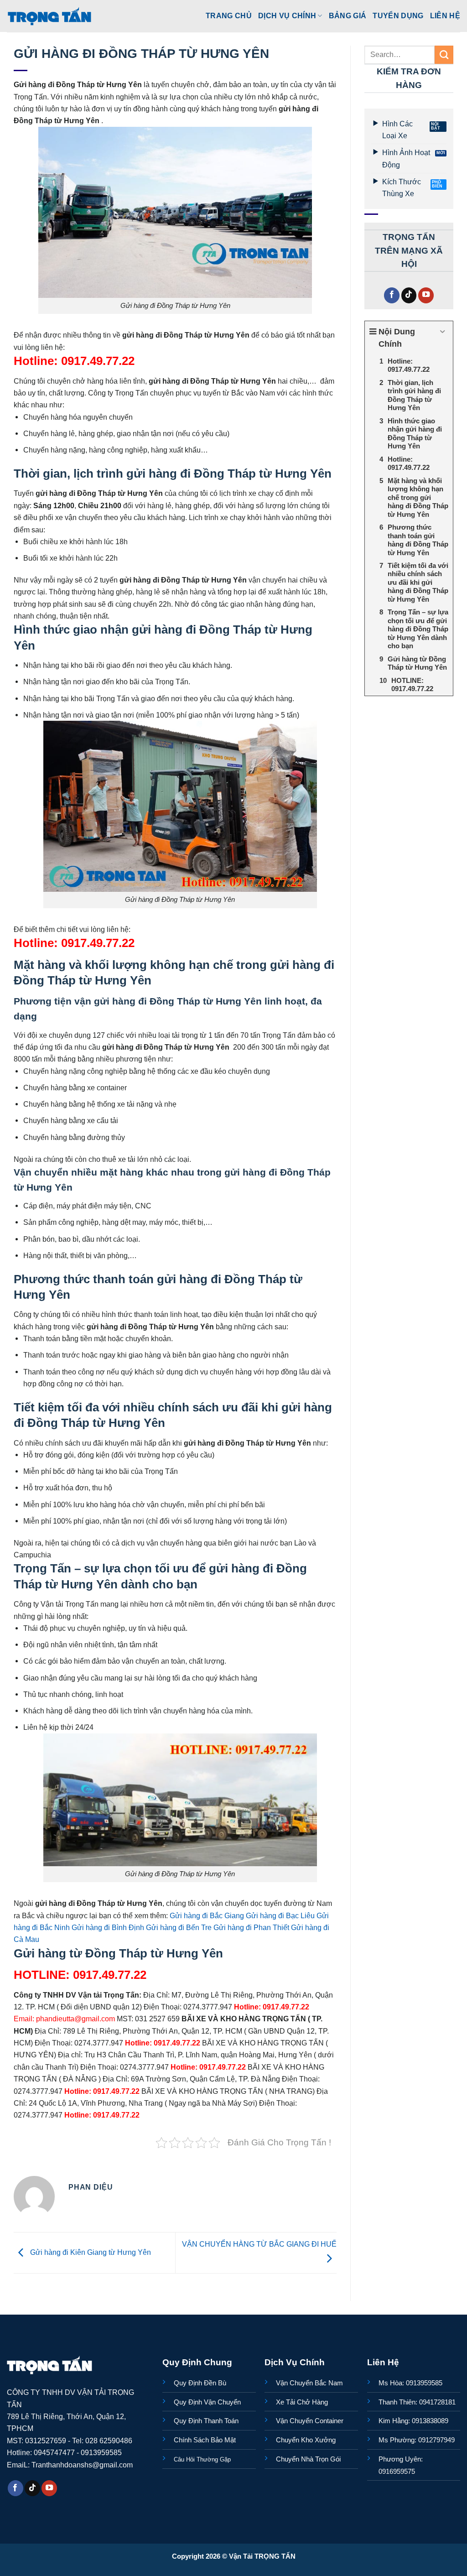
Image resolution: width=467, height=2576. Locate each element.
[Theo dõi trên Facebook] (392, 295)
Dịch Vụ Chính (287, 16)
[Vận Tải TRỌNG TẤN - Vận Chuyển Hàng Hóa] (50, 16)
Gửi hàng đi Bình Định (108, 1927)
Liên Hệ (445, 16)
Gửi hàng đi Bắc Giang (207, 1915)
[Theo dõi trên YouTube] (426, 295)
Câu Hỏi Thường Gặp (202, 2459)
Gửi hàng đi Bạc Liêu (280, 1915)
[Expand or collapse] (443, 332)
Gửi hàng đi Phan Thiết (251, 1927)
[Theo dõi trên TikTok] (409, 295)
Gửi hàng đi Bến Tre (179, 1927)
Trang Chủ (229, 16)
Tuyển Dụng (398, 16)
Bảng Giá (348, 16)
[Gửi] (444, 55)
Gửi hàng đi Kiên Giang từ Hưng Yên (90, 2252)
